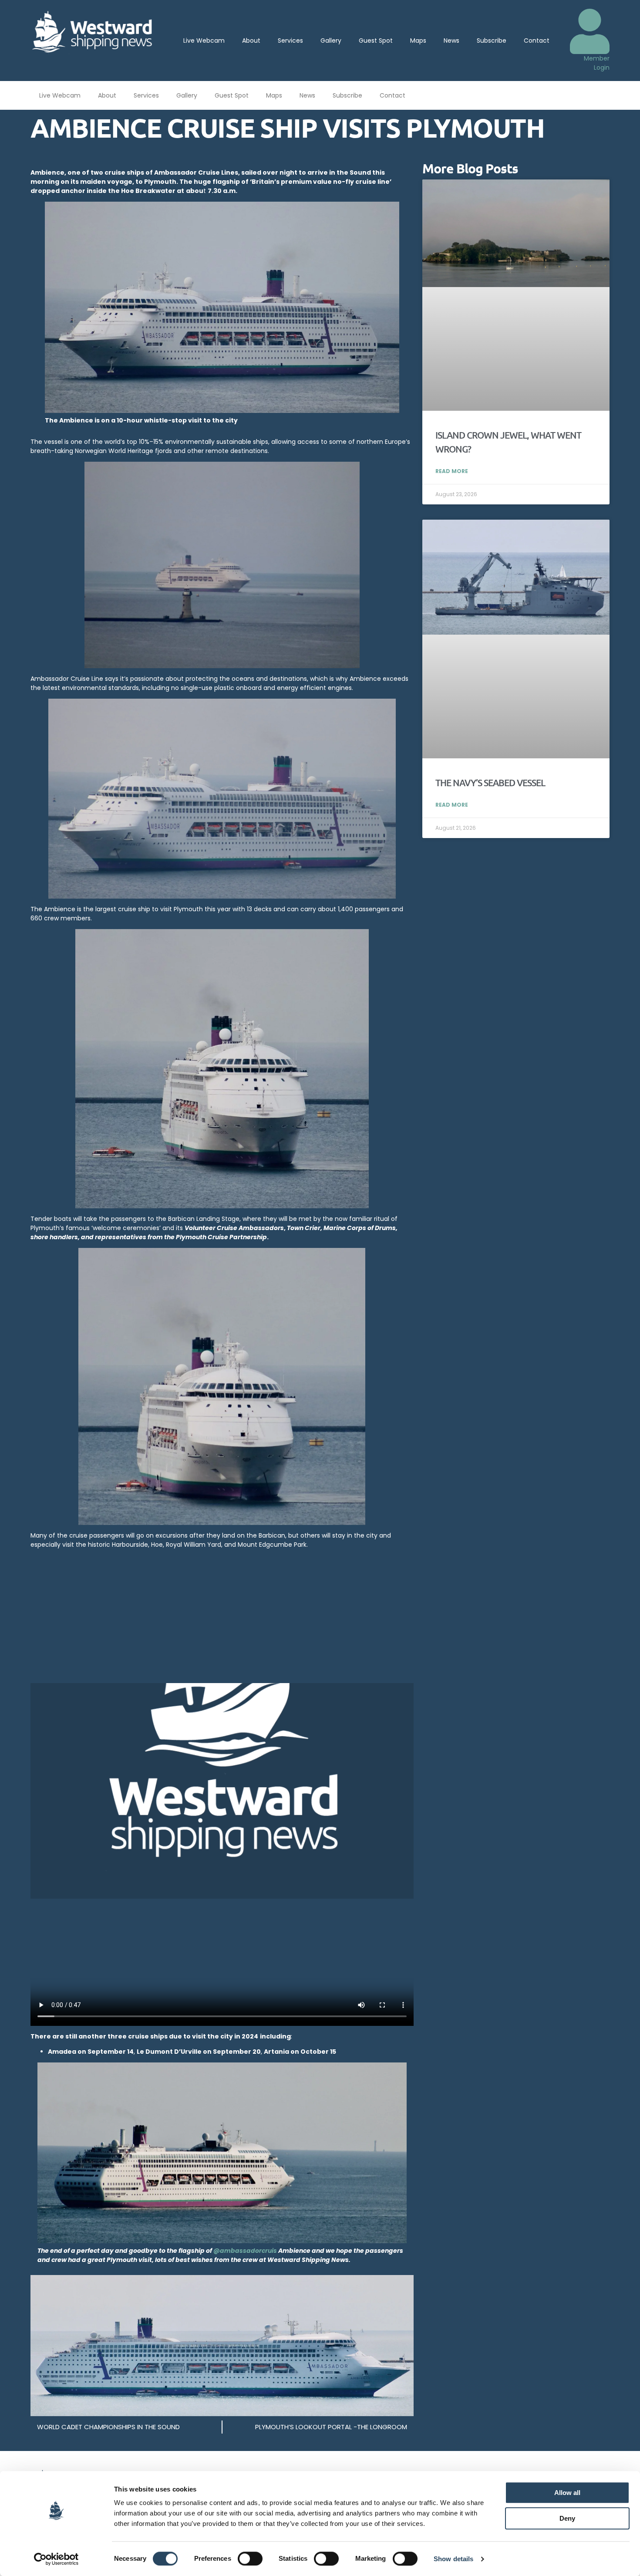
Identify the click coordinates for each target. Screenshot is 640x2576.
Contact (537, 41)
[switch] (250, 2559)
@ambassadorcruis (245, 2251)
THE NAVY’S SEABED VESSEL (490, 783)
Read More (452, 471)
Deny (567, 2518)
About (251, 41)
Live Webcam (204, 41)
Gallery (331, 41)
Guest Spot (376, 41)
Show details (453, 2559)
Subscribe (492, 41)
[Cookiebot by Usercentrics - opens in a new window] (56, 2559)
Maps (418, 41)
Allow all (567, 2493)
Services (290, 41)
